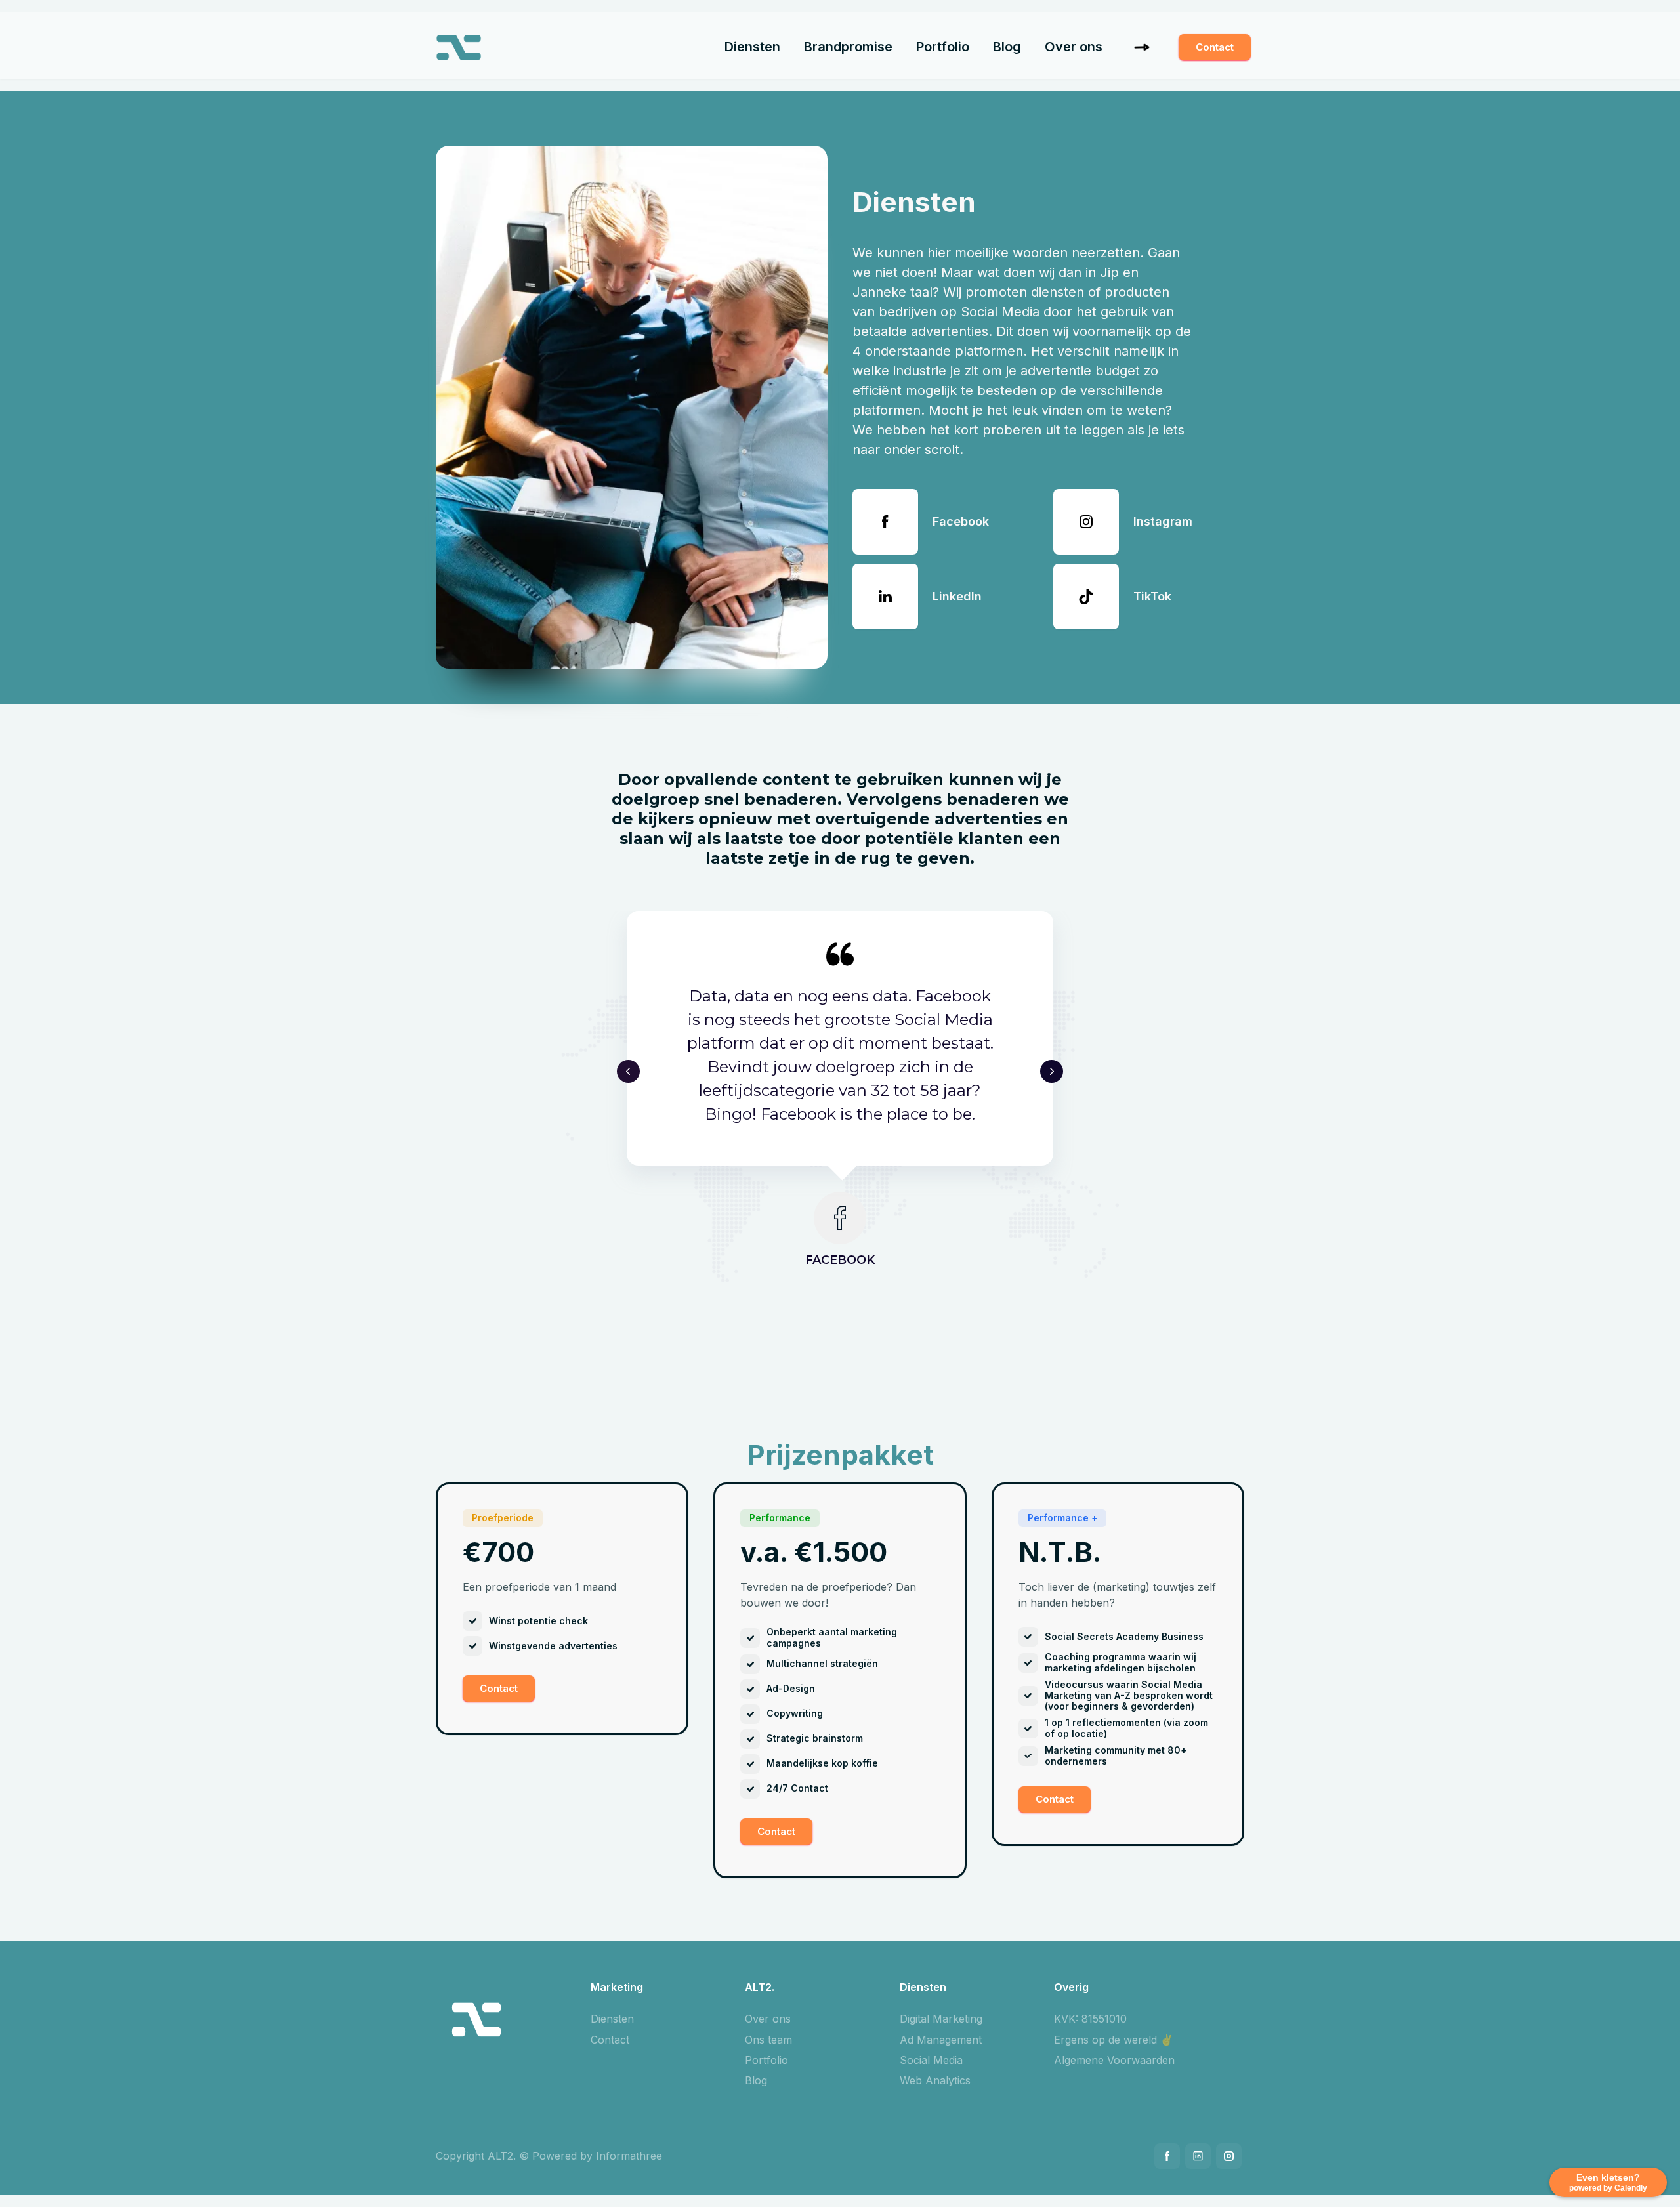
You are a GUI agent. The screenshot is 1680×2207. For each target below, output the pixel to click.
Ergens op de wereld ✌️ (1114, 2040)
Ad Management (941, 2040)
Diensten (752, 47)
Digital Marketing (941, 2019)
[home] (459, 51)
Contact (1215, 47)
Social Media (931, 2060)
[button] (628, 1071)
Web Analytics (935, 2080)
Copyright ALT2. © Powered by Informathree (549, 2156)
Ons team (768, 2040)
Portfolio (943, 47)
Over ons (1074, 47)
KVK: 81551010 (1090, 2019)
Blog (1007, 47)
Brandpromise (848, 47)
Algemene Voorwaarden (1114, 2060)
